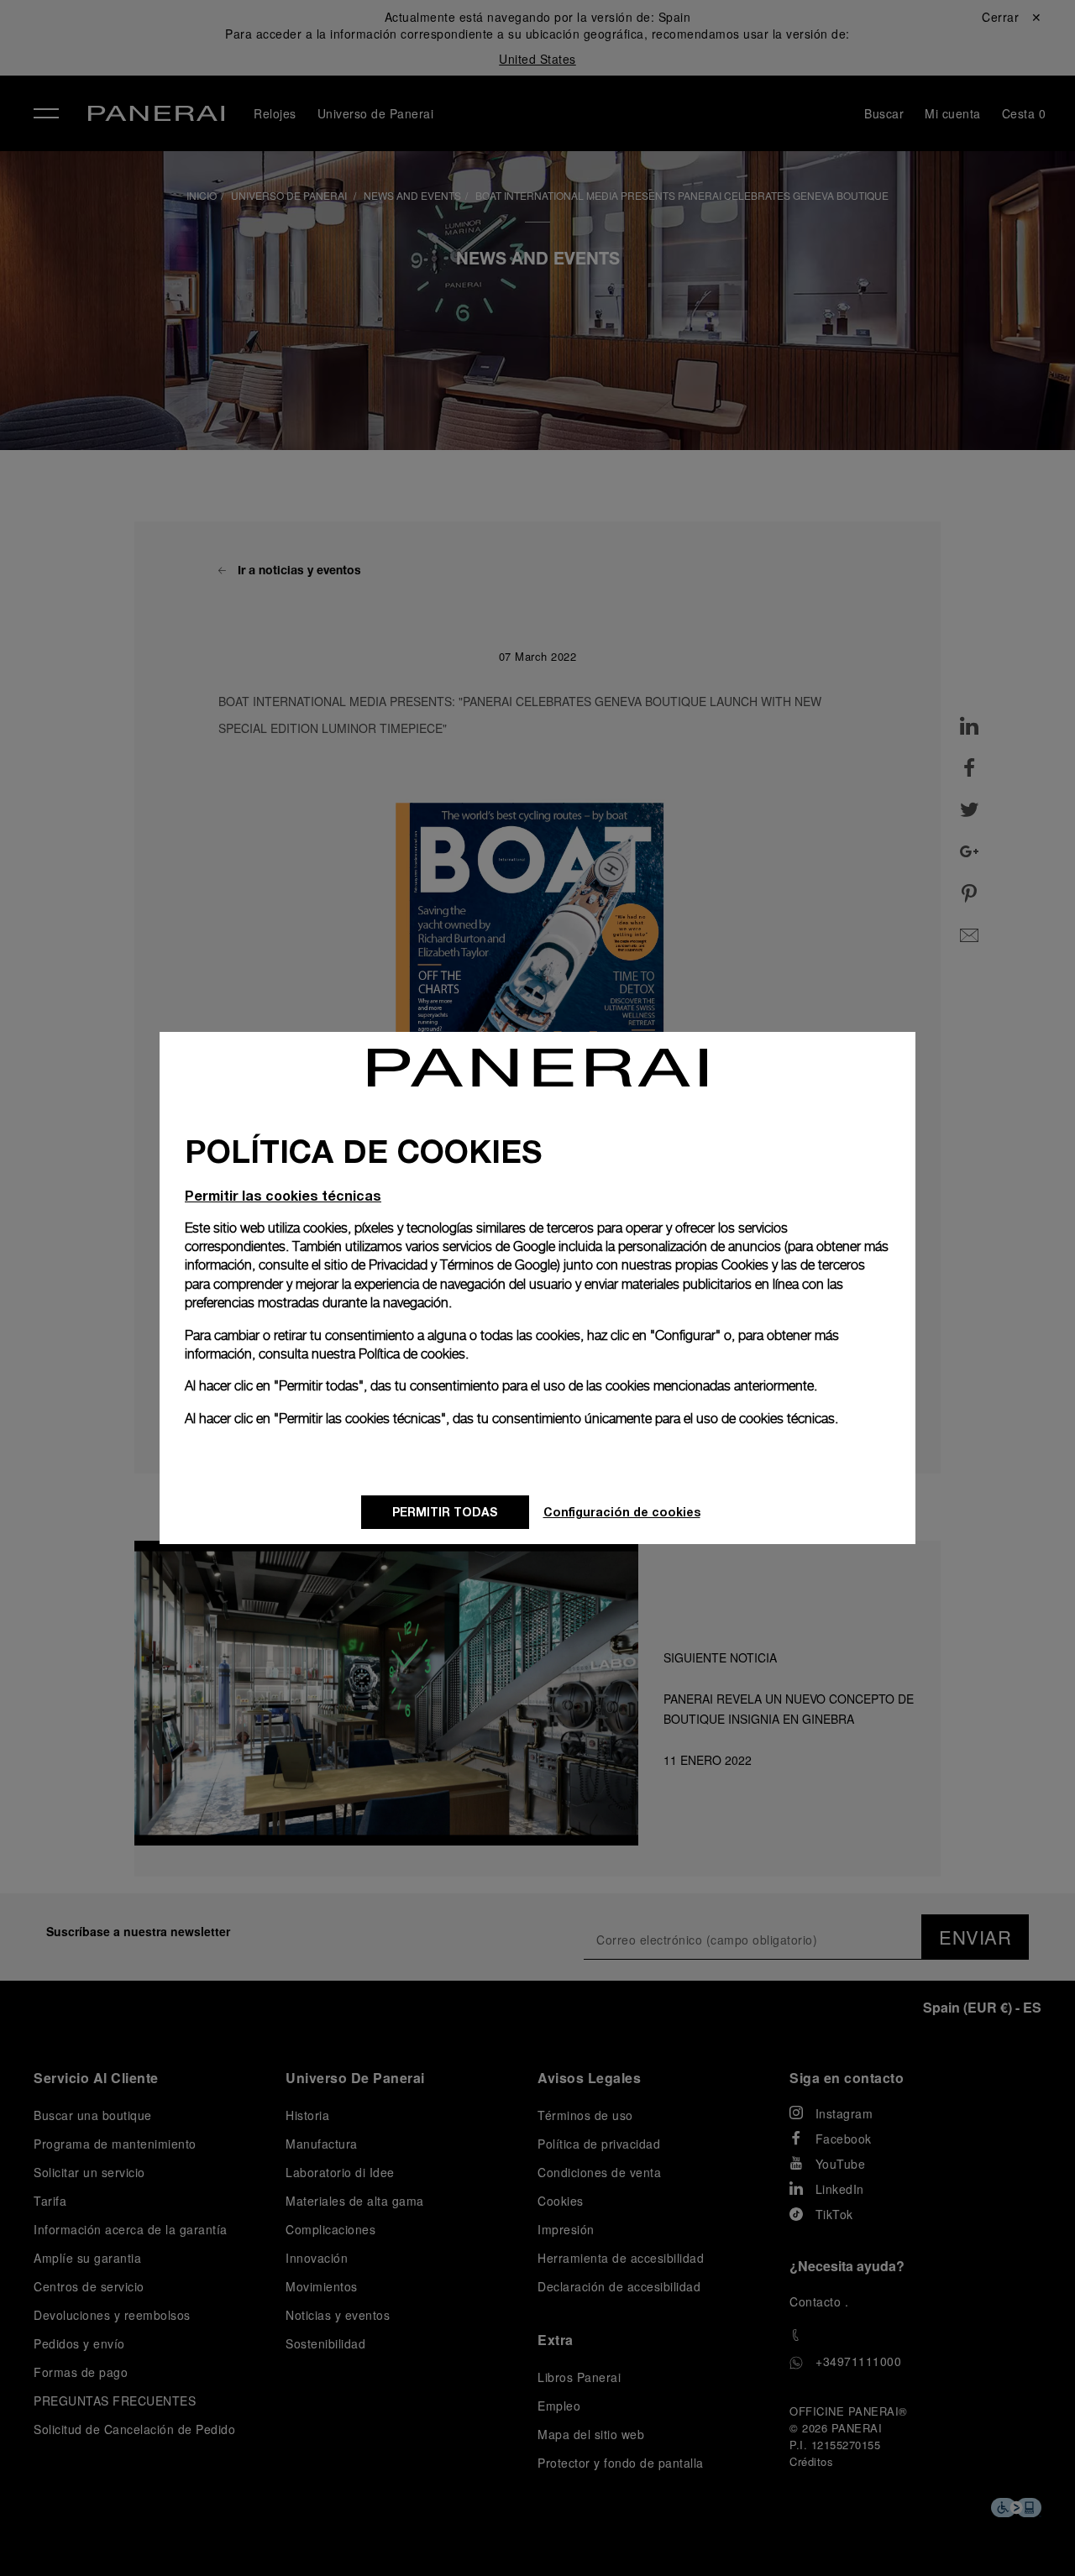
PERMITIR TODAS (445, 1512)
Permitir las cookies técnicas (283, 1195)
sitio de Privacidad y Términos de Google (440, 1265)
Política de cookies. (414, 1354)
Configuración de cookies (622, 1512)
